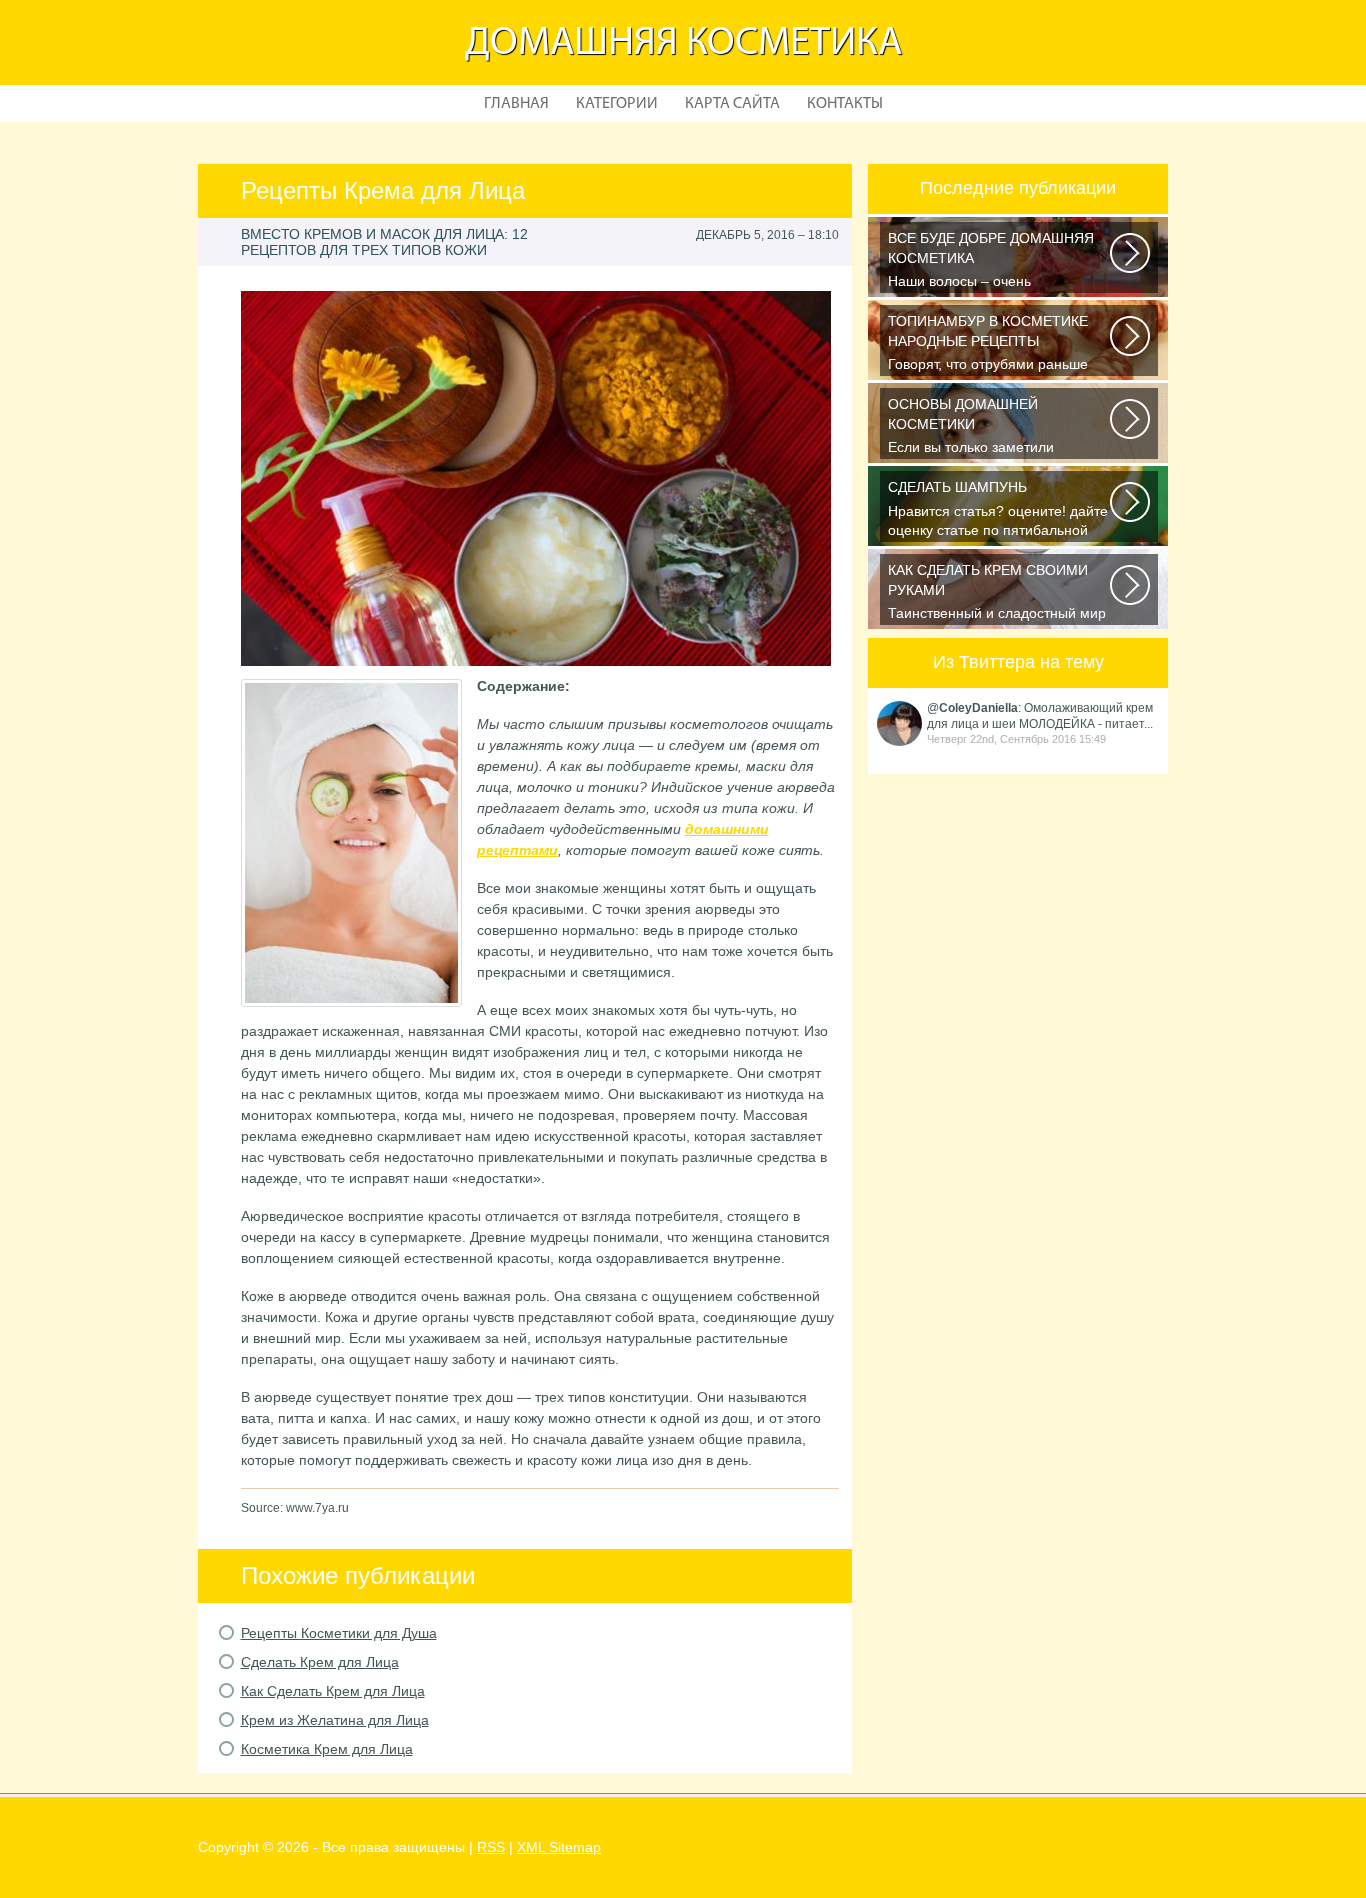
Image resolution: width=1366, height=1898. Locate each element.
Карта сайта (732, 104)
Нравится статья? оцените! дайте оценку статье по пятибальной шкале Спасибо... (998, 510)
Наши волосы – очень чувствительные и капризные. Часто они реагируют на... (991, 261)
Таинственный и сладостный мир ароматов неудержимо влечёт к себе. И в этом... (997, 593)
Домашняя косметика (683, 44)
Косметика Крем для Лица (327, 1749)
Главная (516, 104)
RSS (491, 1847)
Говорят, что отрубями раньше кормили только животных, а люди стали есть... (1000, 344)
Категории (617, 104)
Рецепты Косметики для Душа (339, 1633)
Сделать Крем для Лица (320, 1662)
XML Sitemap (559, 1847)
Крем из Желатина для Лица (335, 1720)
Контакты (845, 104)
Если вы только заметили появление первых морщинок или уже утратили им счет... (999, 427)
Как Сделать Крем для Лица (333, 1691)
